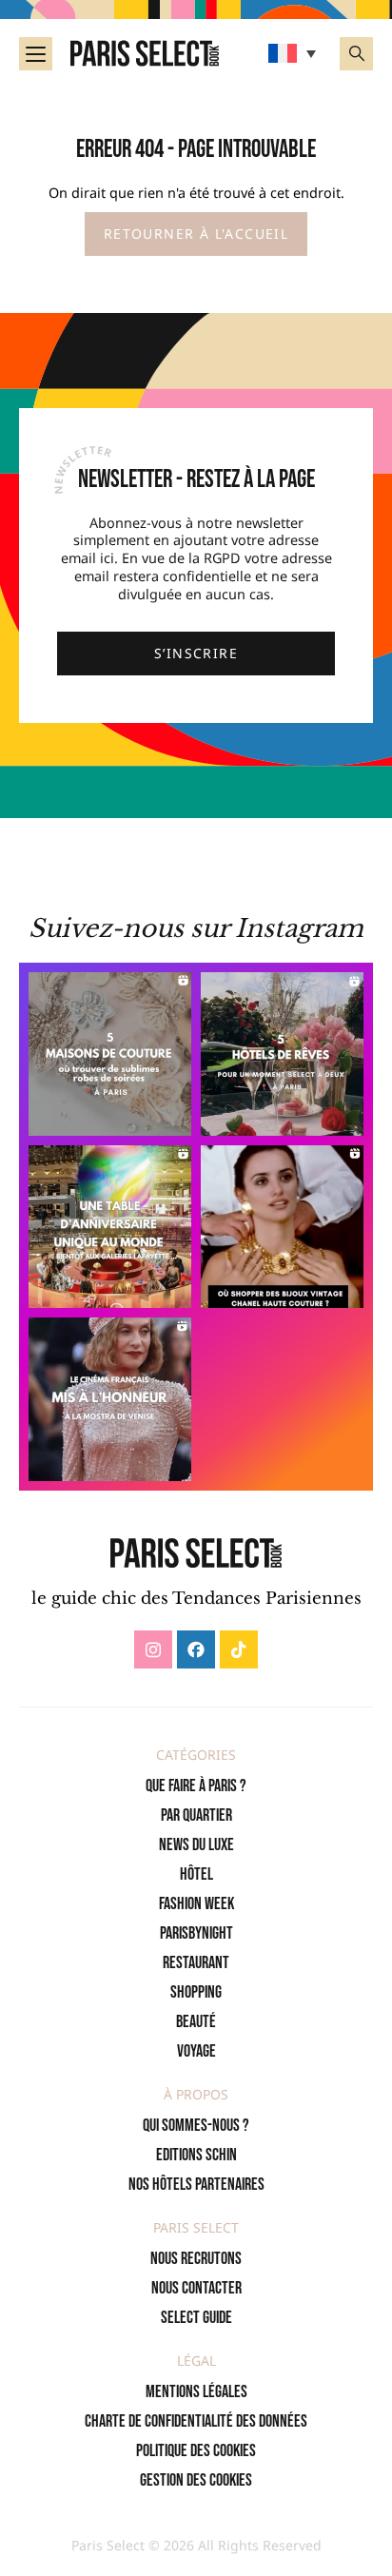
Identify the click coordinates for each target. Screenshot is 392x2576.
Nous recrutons (196, 2259)
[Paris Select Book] (196, 1553)
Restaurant (196, 1963)
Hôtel (196, 1874)
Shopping (196, 1992)
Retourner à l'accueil (196, 234)
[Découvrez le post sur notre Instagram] (110, 1054)
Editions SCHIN (196, 2155)
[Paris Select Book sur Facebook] (196, 1649)
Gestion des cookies (196, 2480)
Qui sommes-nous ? (196, 2126)
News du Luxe (196, 1845)
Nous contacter (196, 2288)
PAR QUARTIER (196, 1815)
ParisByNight (196, 1933)
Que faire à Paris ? (196, 1786)
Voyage (196, 2051)
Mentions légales (196, 2392)
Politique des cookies (196, 2451)
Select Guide (196, 2318)
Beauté (196, 2022)
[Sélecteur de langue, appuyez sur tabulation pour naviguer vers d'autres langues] (294, 53)
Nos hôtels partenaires (196, 2185)
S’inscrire (196, 653)
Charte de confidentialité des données (196, 2421)
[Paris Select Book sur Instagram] (153, 1649)
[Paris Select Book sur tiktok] (239, 1649)
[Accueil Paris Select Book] (145, 53)
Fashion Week (196, 1904)
